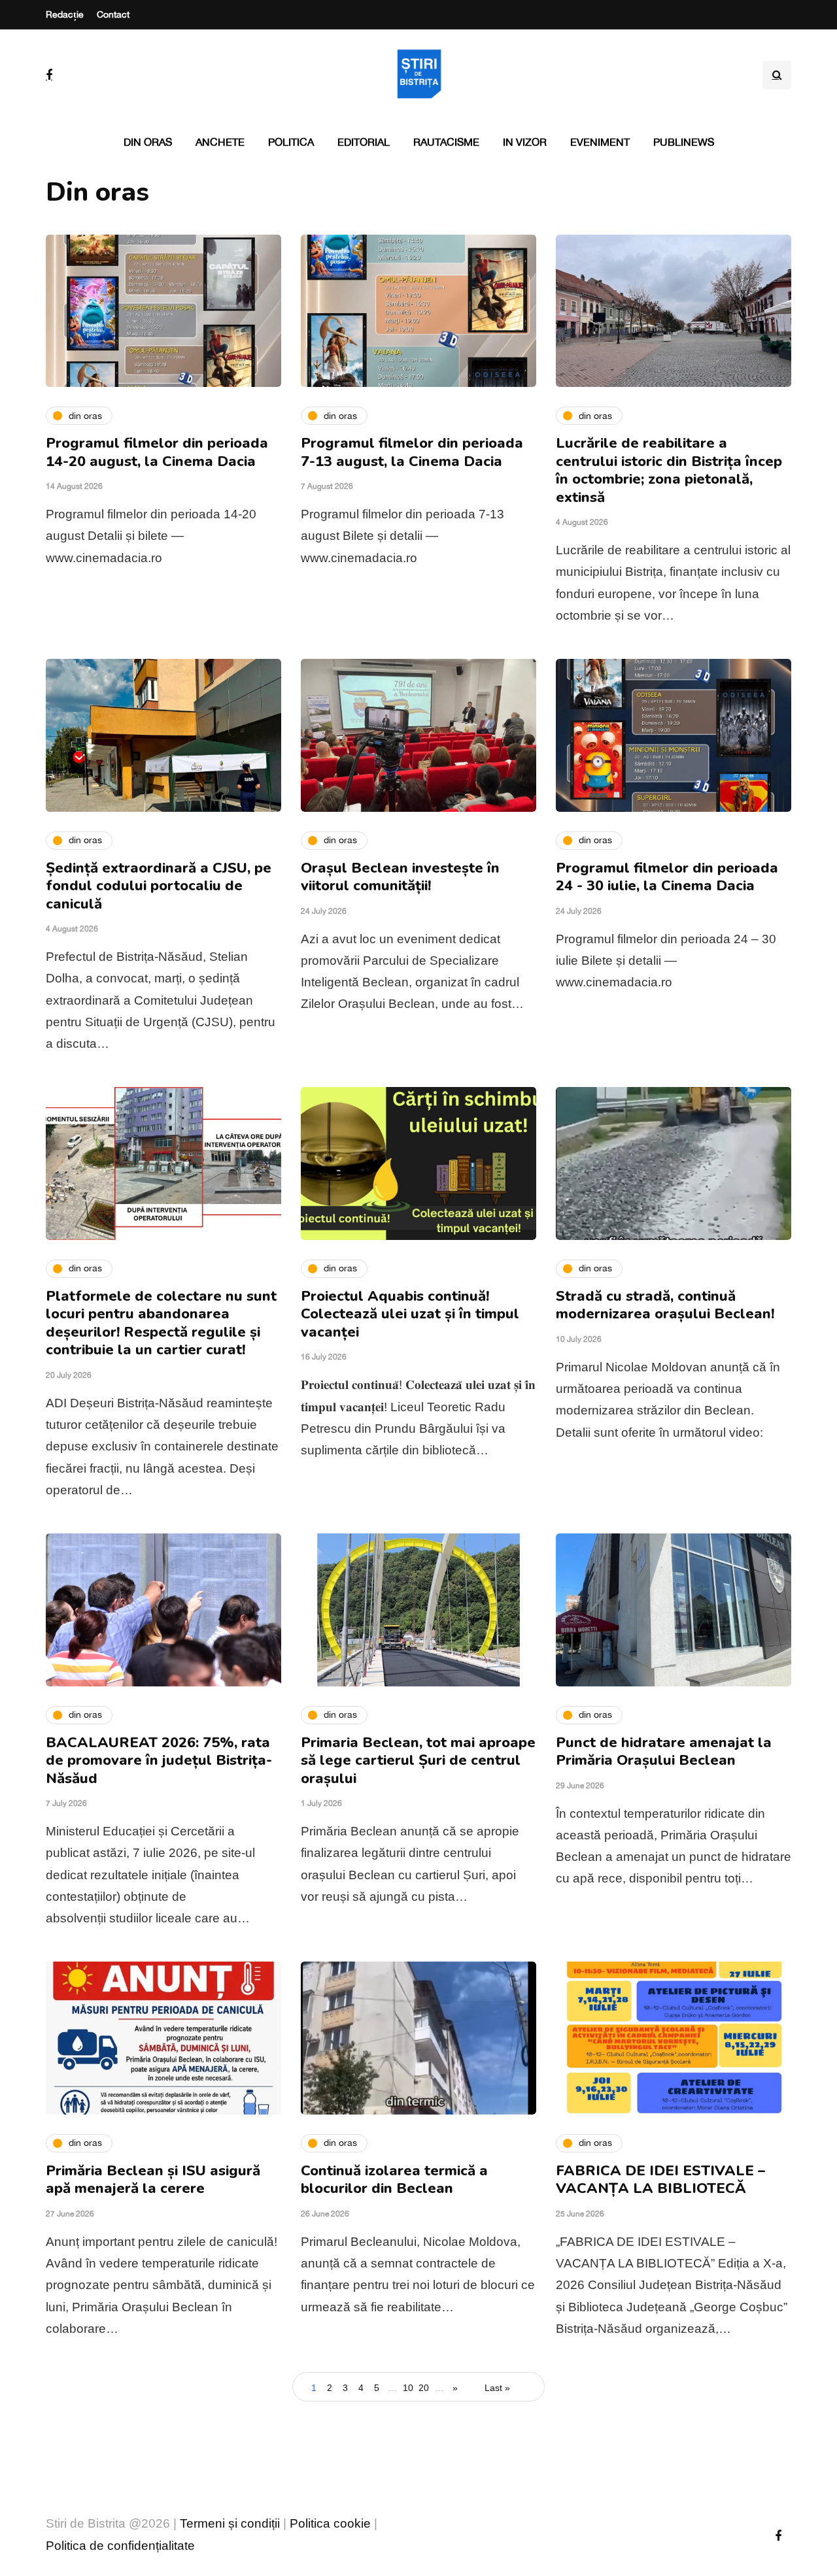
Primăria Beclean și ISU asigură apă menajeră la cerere (153, 2180)
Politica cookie (330, 2523)
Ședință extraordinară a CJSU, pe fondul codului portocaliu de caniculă (159, 886)
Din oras (148, 142)
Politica (291, 142)
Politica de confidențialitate (120, 2546)
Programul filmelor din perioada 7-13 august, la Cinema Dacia (412, 452)
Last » (497, 2388)
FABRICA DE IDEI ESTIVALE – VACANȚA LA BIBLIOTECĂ (660, 2180)
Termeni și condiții (230, 2523)
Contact (113, 14)
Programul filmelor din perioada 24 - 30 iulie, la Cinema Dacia (667, 877)
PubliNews (684, 142)
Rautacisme (446, 142)
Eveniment (600, 142)
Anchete (220, 142)
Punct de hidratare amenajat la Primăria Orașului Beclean (664, 1752)
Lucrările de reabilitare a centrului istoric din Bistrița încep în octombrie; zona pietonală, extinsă (669, 470)
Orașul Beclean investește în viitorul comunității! (400, 877)
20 (424, 2388)
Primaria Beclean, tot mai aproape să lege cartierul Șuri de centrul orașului (418, 1761)
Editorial (364, 142)
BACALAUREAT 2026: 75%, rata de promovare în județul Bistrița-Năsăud (159, 1761)
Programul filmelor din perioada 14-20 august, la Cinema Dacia (157, 452)
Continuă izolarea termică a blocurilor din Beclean (394, 2180)
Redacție (65, 14)
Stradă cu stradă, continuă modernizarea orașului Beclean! (665, 1305)
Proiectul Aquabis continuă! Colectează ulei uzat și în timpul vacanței (410, 1314)
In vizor (525, 142)
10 (408, 2388)
